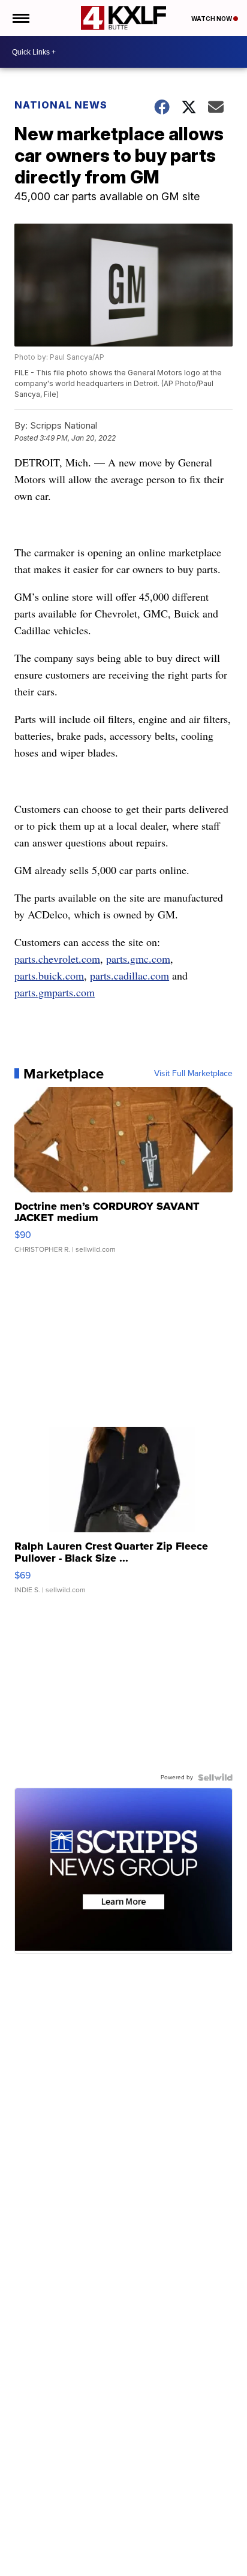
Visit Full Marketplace (193, 1074)
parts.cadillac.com (129, 975)
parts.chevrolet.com (57, 959)
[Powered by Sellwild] (215, 1777)
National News (61, 105)
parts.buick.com (49, 975)
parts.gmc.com (138, 959)
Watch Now (212, 19)
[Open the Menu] (20, 18)
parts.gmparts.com (55, 992)
